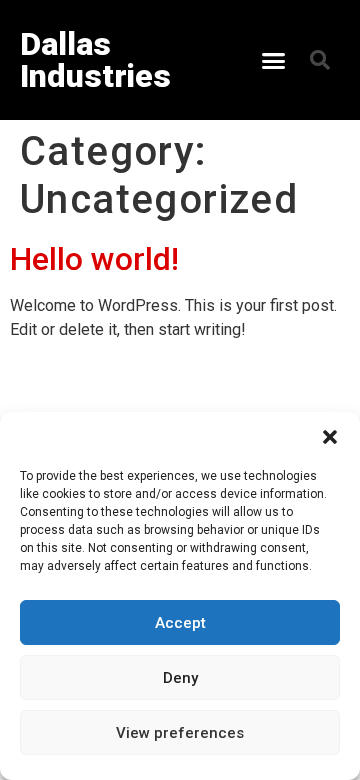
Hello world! (94, 259)
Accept (180, 623)
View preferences (180, 733)
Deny (180, 678)
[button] (330, 437)
